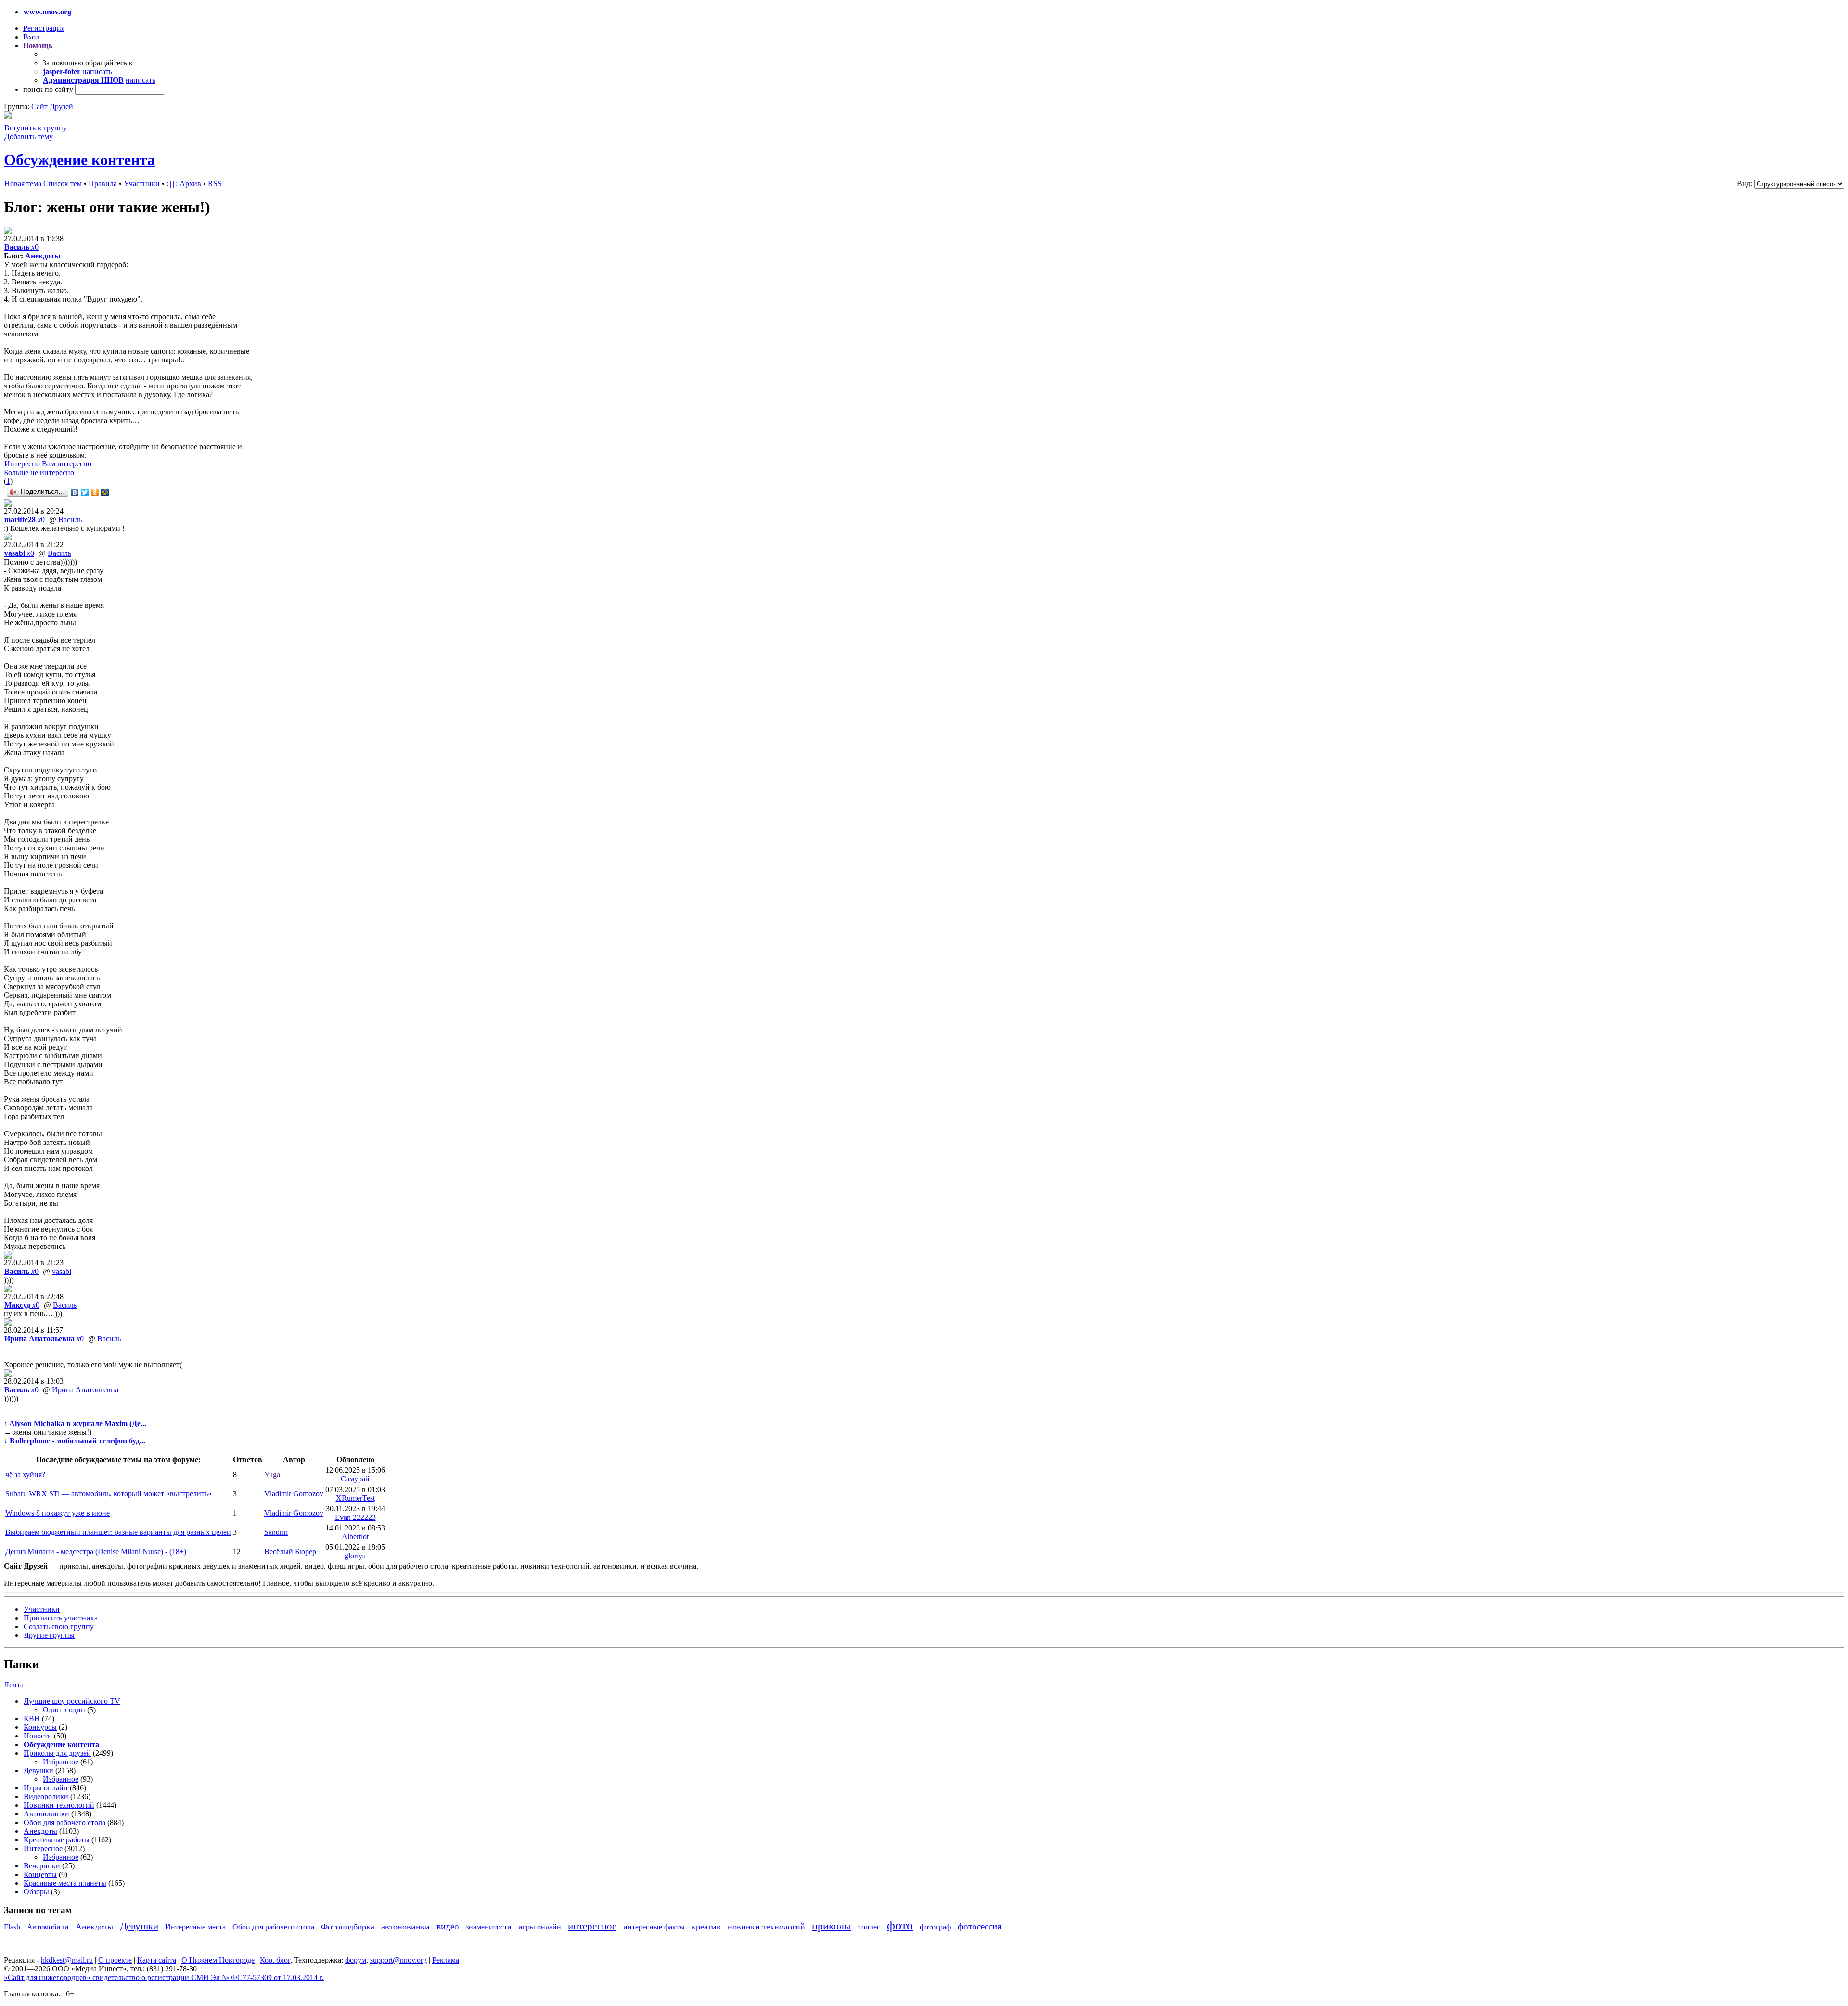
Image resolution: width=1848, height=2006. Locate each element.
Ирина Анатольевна (85, 1390)
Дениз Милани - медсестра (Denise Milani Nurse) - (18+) (96, 1551)
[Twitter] (85, 492)
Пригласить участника (61, 1618)
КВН (32, 1718)
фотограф (935, 1927)
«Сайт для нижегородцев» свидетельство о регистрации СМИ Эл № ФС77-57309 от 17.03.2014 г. (164, 1977)
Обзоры (36, 1892)
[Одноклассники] (95, 492)
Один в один (64, 1710)
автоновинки (405, 1927)
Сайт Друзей (52, 107)
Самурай (355, 1479)
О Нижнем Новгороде (218, 1960)
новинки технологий (766, 1927)
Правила (103, 184)
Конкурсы (40, 1727)
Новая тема (23, 184)
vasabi (62, 1271)
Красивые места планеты (65, 1883)
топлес (869, 1927)
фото (900, 1925)
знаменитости (489, 1927)
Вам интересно (67, 464)
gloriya (355, 1556)
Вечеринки (42, 1866)
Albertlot (355, 1537)
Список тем (63, 184)
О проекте (115, 1960)
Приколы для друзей (57, 1753)
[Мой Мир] (105, 492)
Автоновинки (46, 1814)
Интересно (22, 464)
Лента (14, 1685)
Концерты (40, 1874)
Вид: (1745, 184)
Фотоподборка (348, 1927)
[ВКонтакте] (75, 492)
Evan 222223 (355, 1517)
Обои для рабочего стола (64, 1822)
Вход (31, 37)
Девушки (38, 1770)
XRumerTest (355, 1498)
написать (97, 71)
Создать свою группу (59, 1627)
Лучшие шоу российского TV (72, 1701)
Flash (12, 1927)
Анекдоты (43, 256)
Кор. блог (275, 1960)
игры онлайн (540, 1927)
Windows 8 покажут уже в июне (58, 1513)
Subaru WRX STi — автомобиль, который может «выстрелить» (109, 1494)
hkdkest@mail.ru (67, 1960)
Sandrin (276, 1532)
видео (448, 1926)
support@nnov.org (398, 1960)
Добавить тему (29, 136)
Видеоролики (46, 1796)
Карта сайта (157, 1960)
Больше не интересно (39, 472)
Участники (142, 184)
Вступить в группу (36, 128)
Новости (38, 1736)
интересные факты (654, 1927)
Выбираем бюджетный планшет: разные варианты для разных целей (118, 1532)
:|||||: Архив (184, 184)
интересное (592, 1926)
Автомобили (48, 1927)
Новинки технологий (59, 1805)
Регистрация (44, 28)
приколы (832, 1926)
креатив (706, 1927)
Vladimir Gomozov (294, 1494)
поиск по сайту (48, 89)
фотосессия (980, 1926)
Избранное (61, 1762)
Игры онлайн (46, 1788)
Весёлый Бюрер (290, 1551)
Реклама (446, 1960)
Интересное (43, 1848)
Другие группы (49, 1635)
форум (356, 1960)
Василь (70, 520)
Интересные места (195, 1927)
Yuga (272, 1474)
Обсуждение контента (79, 160)
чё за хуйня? (25, 1474)
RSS (215, 184)
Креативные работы (57, 1840)
